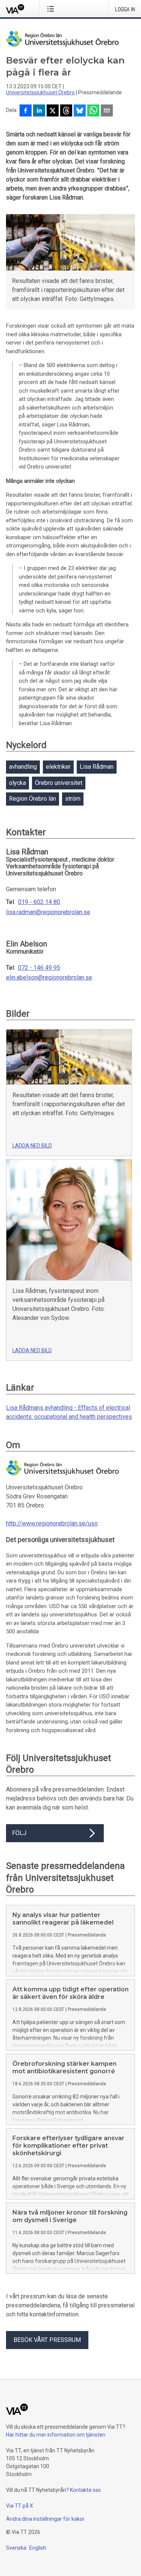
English (38, 2548)
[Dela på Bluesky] (80, 111)
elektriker (58, 767)
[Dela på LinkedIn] (39, 111)
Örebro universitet (59, 783)
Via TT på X (20, 2506)
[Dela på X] (53, 111)
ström (73, 799)
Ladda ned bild (32, 1146)
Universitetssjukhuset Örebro (40, 92)
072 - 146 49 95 (39, 968)
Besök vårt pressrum (47, 2340)
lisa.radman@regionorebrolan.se (48, 912)
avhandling (23, 767)
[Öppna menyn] (52, 9)
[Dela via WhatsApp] (93, 111)
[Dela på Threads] (66, 111)
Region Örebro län (33, 799)
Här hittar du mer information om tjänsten (56, 2435)
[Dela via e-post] (107, 111)
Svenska (16, 2548)
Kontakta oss (85, 2490)
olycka (17, 783)
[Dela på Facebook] (26, 111)
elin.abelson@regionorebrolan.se (49, 978)
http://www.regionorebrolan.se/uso (52, 1523)
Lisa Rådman (97, 767)
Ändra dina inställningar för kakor (45, 2519)
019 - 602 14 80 (39, 902)
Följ (19, 1833)
